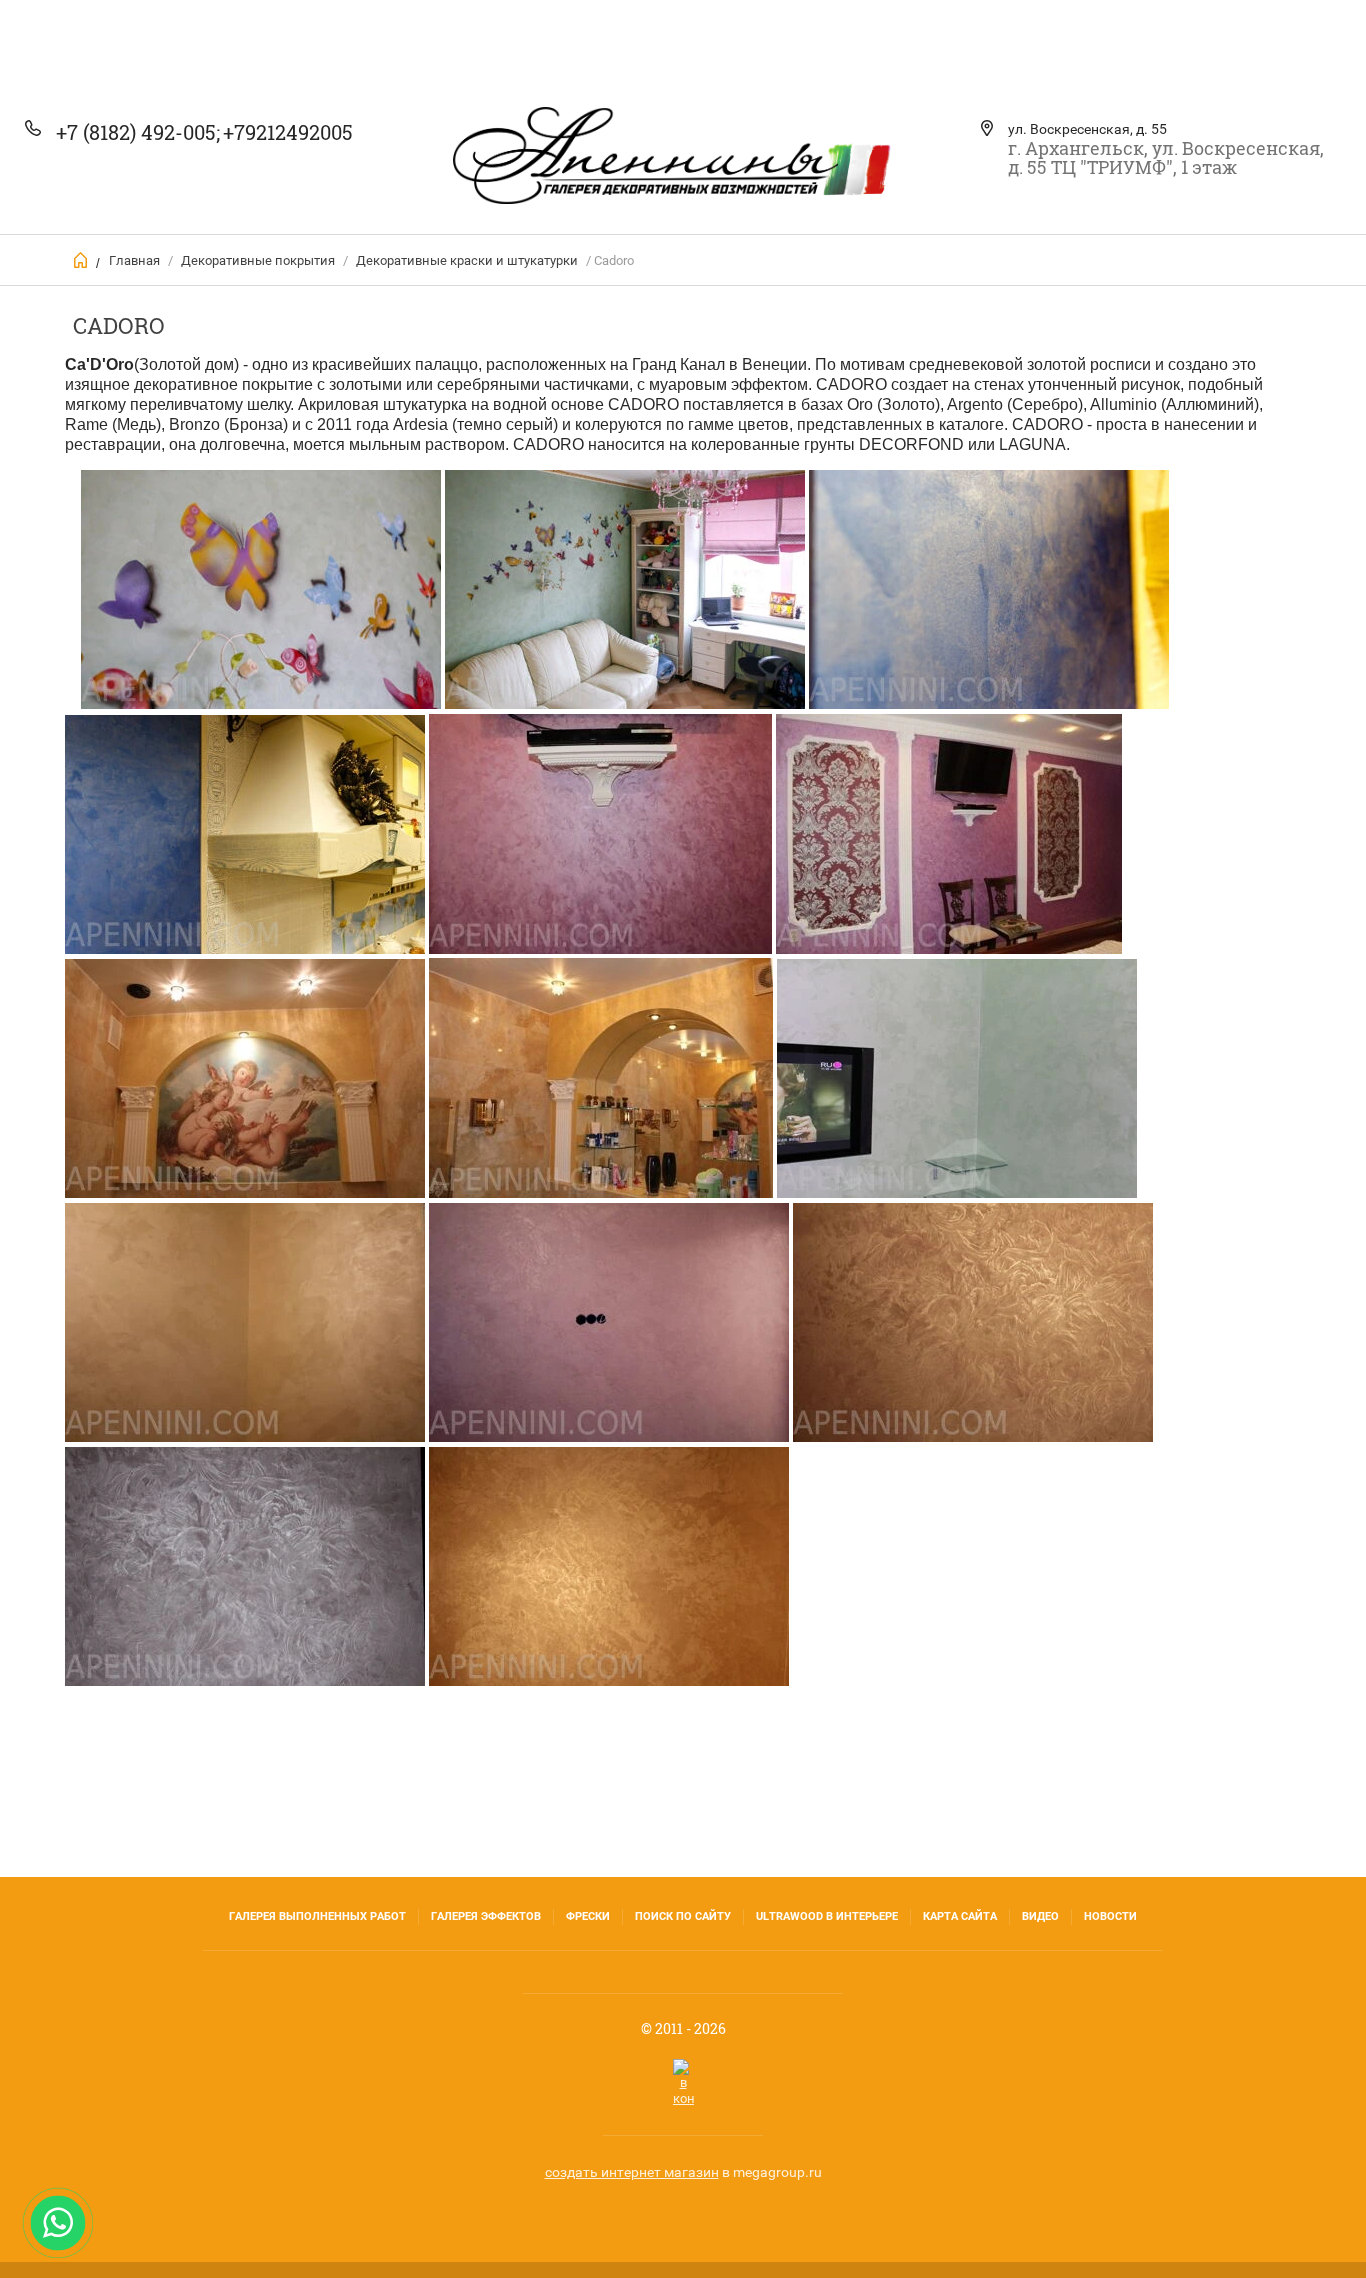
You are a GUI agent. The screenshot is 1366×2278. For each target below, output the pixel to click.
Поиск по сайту (683, 1916)
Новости (1110, 1916)
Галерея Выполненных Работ (317, 1916)
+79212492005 (288, 132)
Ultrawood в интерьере (827, 1916)
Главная (134, 260)
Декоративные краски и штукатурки (467, 260)
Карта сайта (960, 1916)
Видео (1040, 1916)
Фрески (588, 1916)
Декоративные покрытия (258, 260)
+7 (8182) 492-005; (138, 132)
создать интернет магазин (632, 2172)
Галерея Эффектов (486, 1916)
